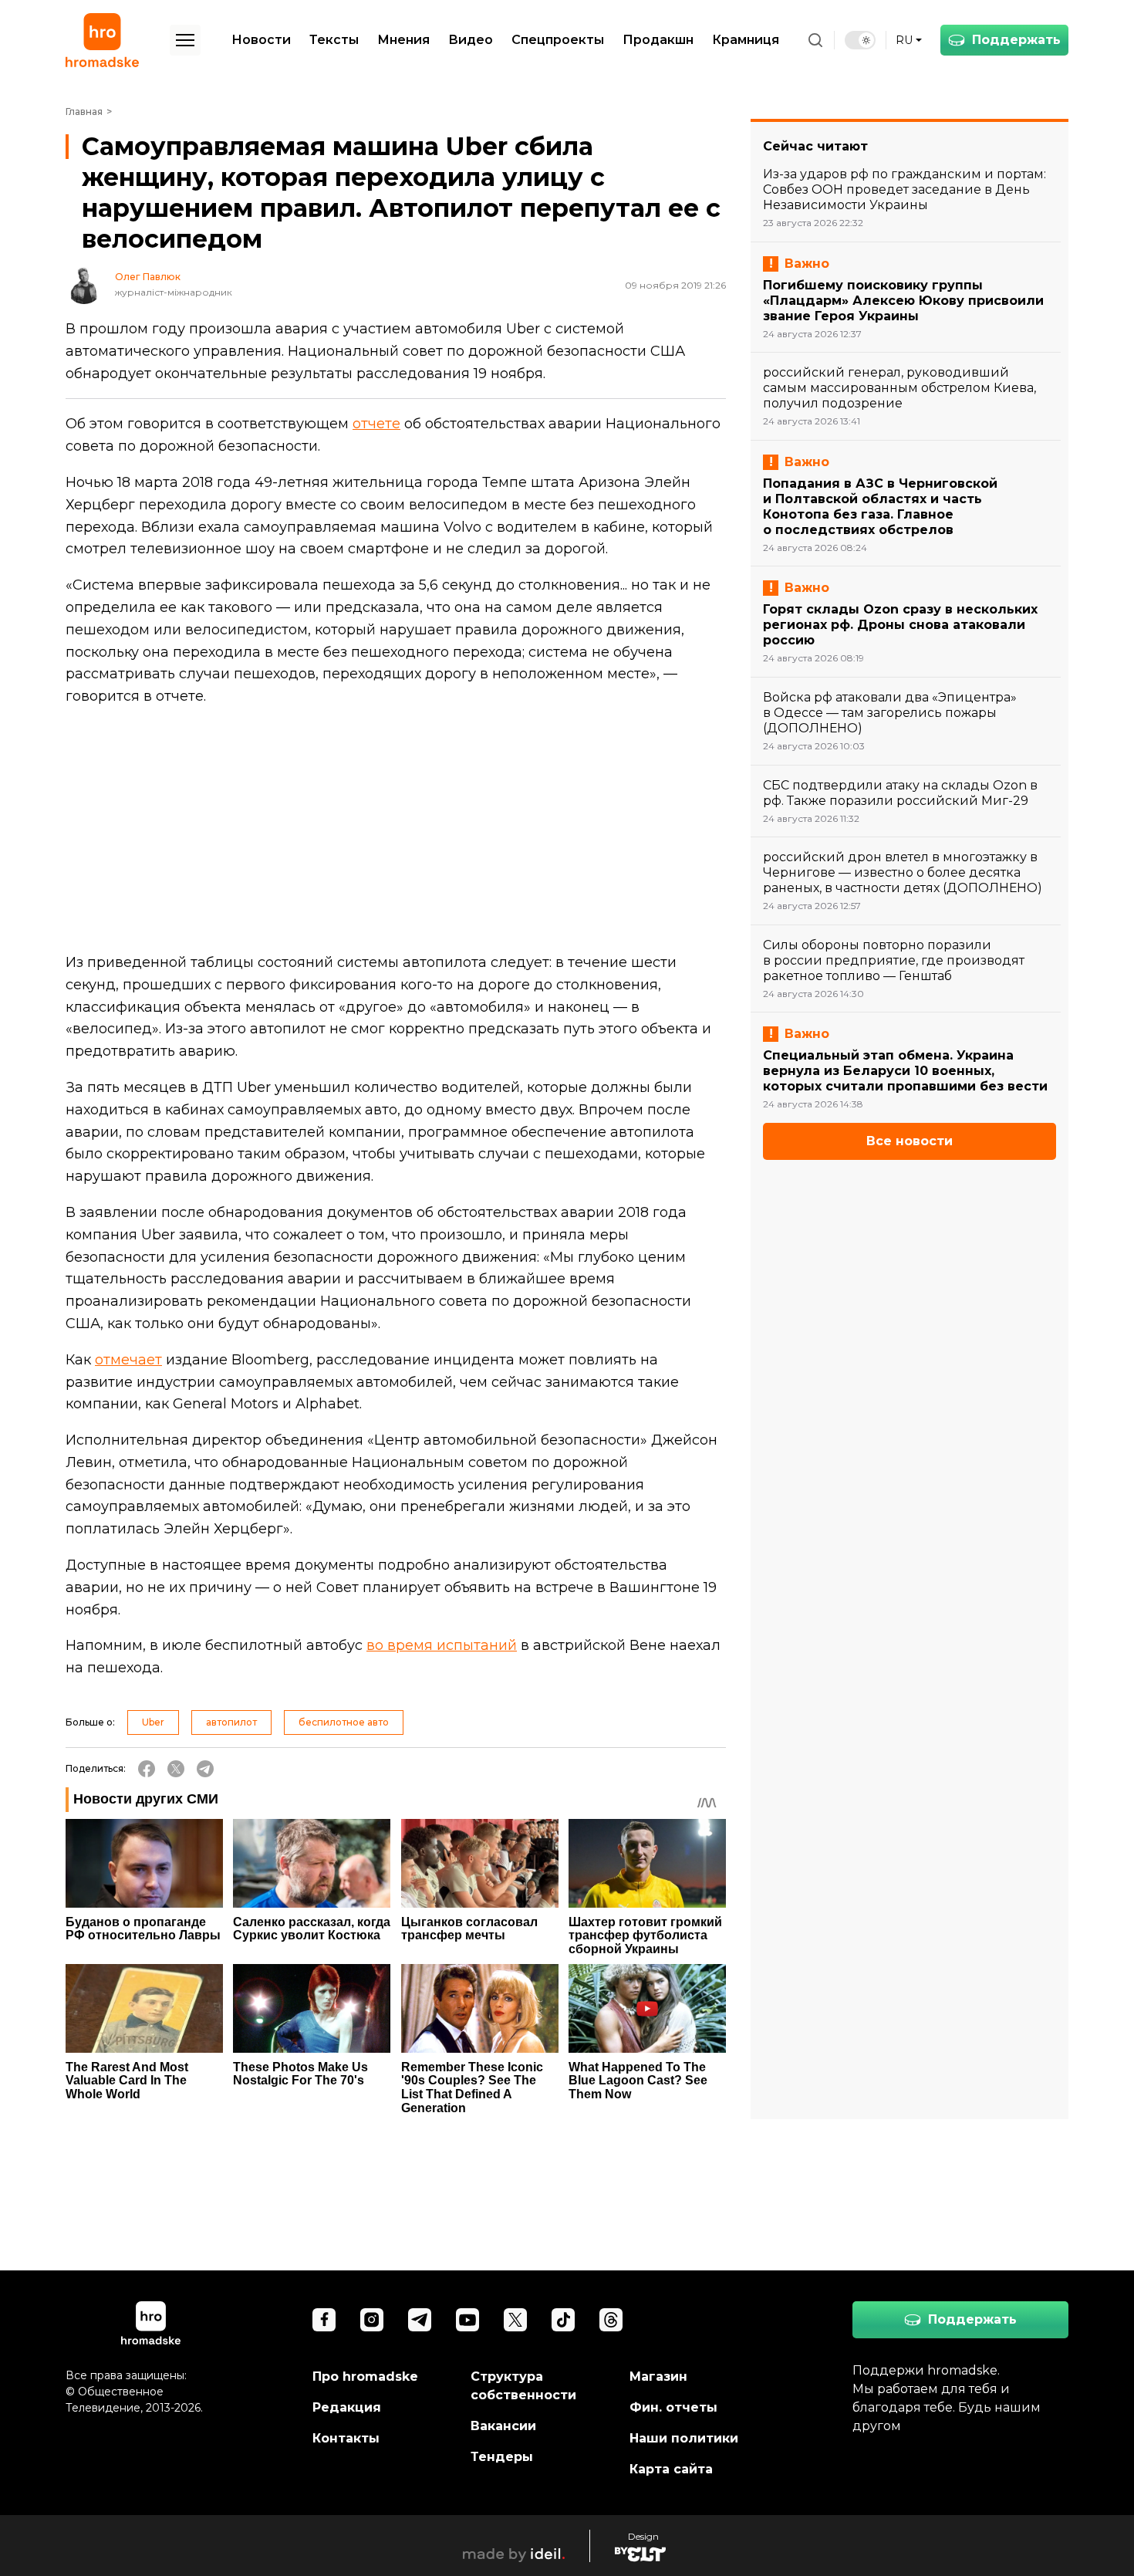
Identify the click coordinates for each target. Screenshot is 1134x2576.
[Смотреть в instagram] (372, 2320)
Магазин (658, 2377)
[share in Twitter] (176, 1769)
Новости (261, 40)
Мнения (403, 40)
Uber (153, 1722)
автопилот (231, 1722)
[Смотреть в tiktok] (563, 2320)
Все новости (910, 1141)
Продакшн (658, 40)
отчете (376, 424)
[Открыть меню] (185, 40)
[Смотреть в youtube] (467, 2320)
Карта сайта (671, 2469)
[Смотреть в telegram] (420, 2320)
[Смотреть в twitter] (515, 2320)
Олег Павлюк (148, 277)
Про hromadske (365, 2377)
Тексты (334, 40)
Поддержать (1016, 40)
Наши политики (684, 2438)
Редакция (347, 2407)
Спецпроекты (558, 40)
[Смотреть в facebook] (324, 2320)
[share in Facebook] (147, 1769)
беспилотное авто (344, 1722)
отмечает (128, 1360)
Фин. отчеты (673, 2407)
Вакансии (503, 2426)
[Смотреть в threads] (611, 2320)
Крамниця (746, 40)
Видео (471, 40)
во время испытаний (442, 1645)
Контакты (346, 2438)
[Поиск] (815, 40)
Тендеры (502, 2457)
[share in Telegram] (205, 1769)
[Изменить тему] (860, 40)
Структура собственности (523, 2386)
